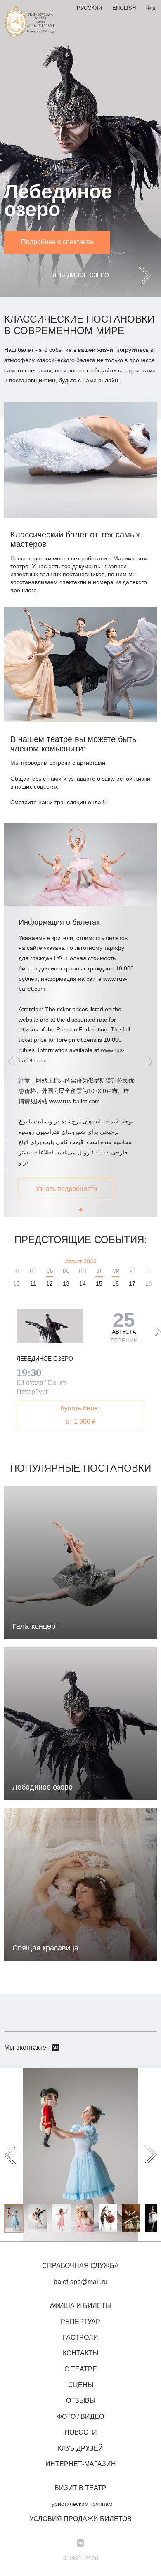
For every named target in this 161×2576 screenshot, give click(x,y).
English (124, 8)
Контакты (80, 2353)
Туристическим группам (80, 2504)
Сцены (81, 2385)
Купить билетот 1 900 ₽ (80, 1415)
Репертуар (80, 2322)
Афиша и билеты (81, 2306)
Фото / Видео (80, 2417)
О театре (81, 2369)
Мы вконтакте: (26, 2047)
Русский (89, 8)
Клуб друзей (80, 2448)
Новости (81, 2432)
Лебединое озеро (45, 1359)
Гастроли (80, 2337)
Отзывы (81, 2401)
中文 (152, 8)
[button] (150, 1062)
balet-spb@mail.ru (80, 2282)
